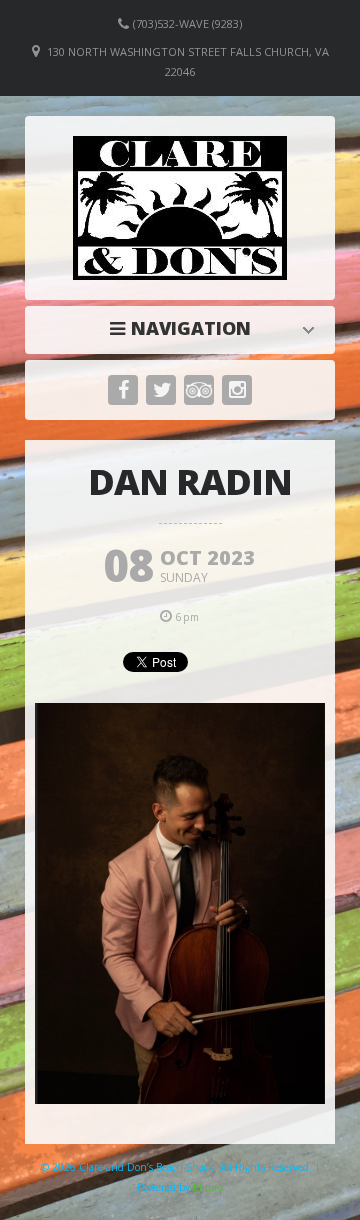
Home (185, 328)
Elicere (208, 1187)
